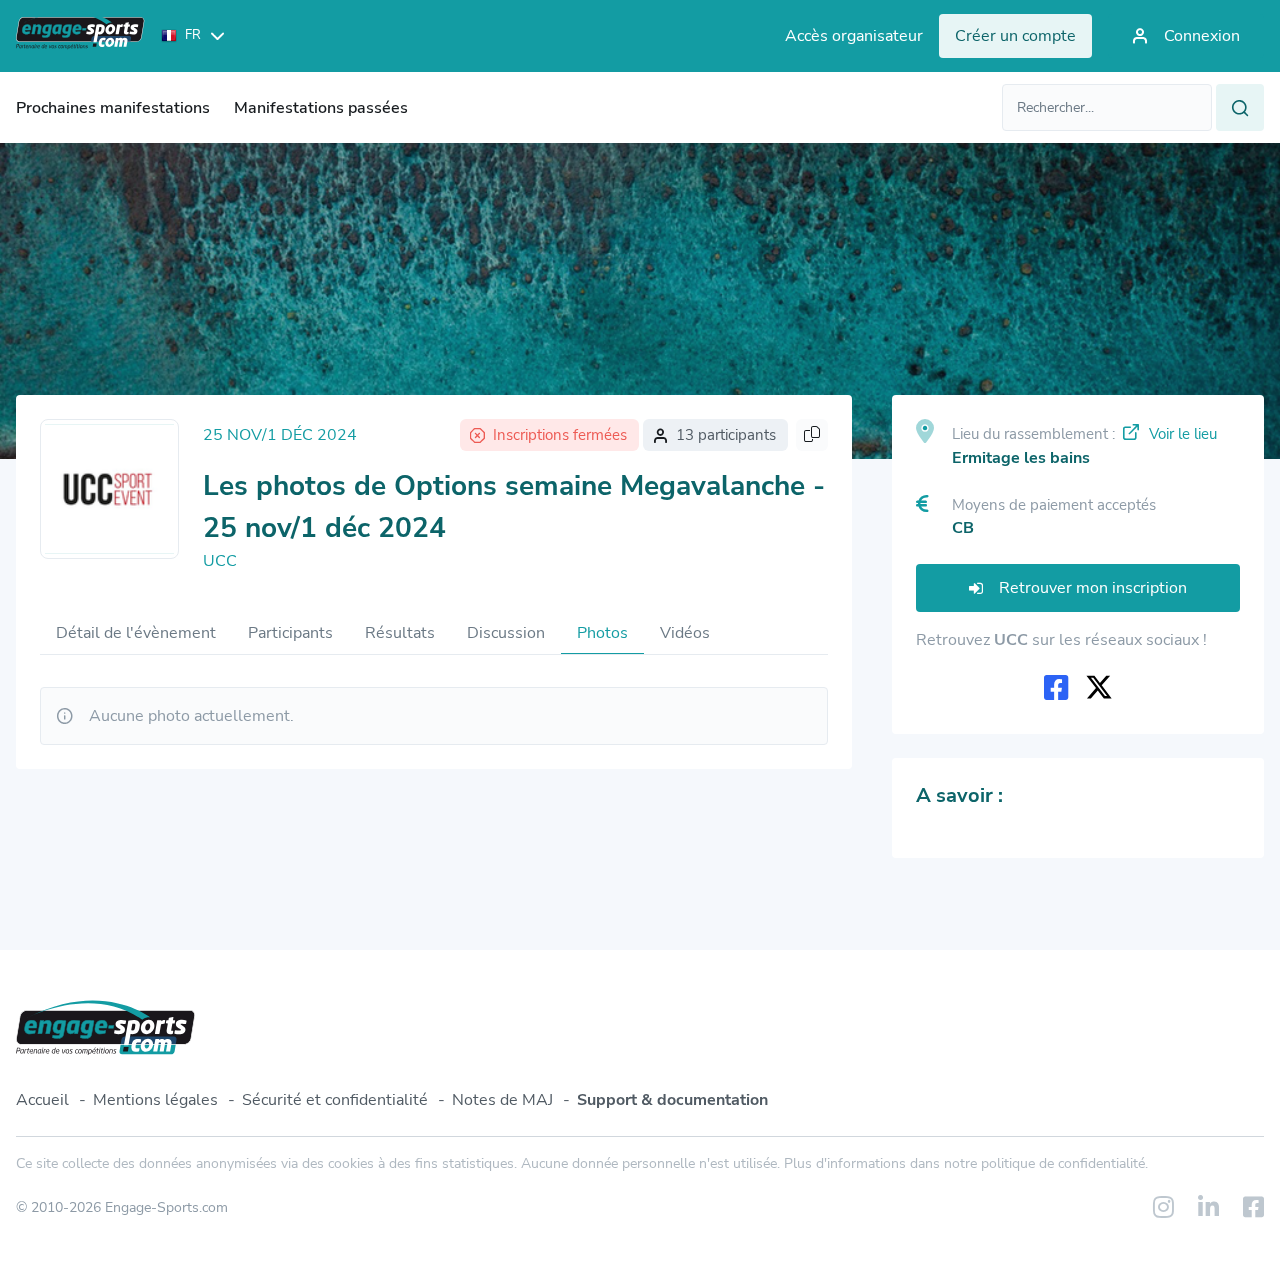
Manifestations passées (321, 108)
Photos (602, 633)
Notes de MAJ (502, 1100)
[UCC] (109, 489)
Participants (290, 633)
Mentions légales (155, 1100)
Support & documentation (672, 1100)
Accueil (42, 1100)
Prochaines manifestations (113, 108)
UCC (220, 561)
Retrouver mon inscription (1093, 588)
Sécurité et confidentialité (335, 1100)
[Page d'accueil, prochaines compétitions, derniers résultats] (80, 36)
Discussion (506, 633)
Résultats (400, 633)
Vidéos (685, 633)
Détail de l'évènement (136, 633)
